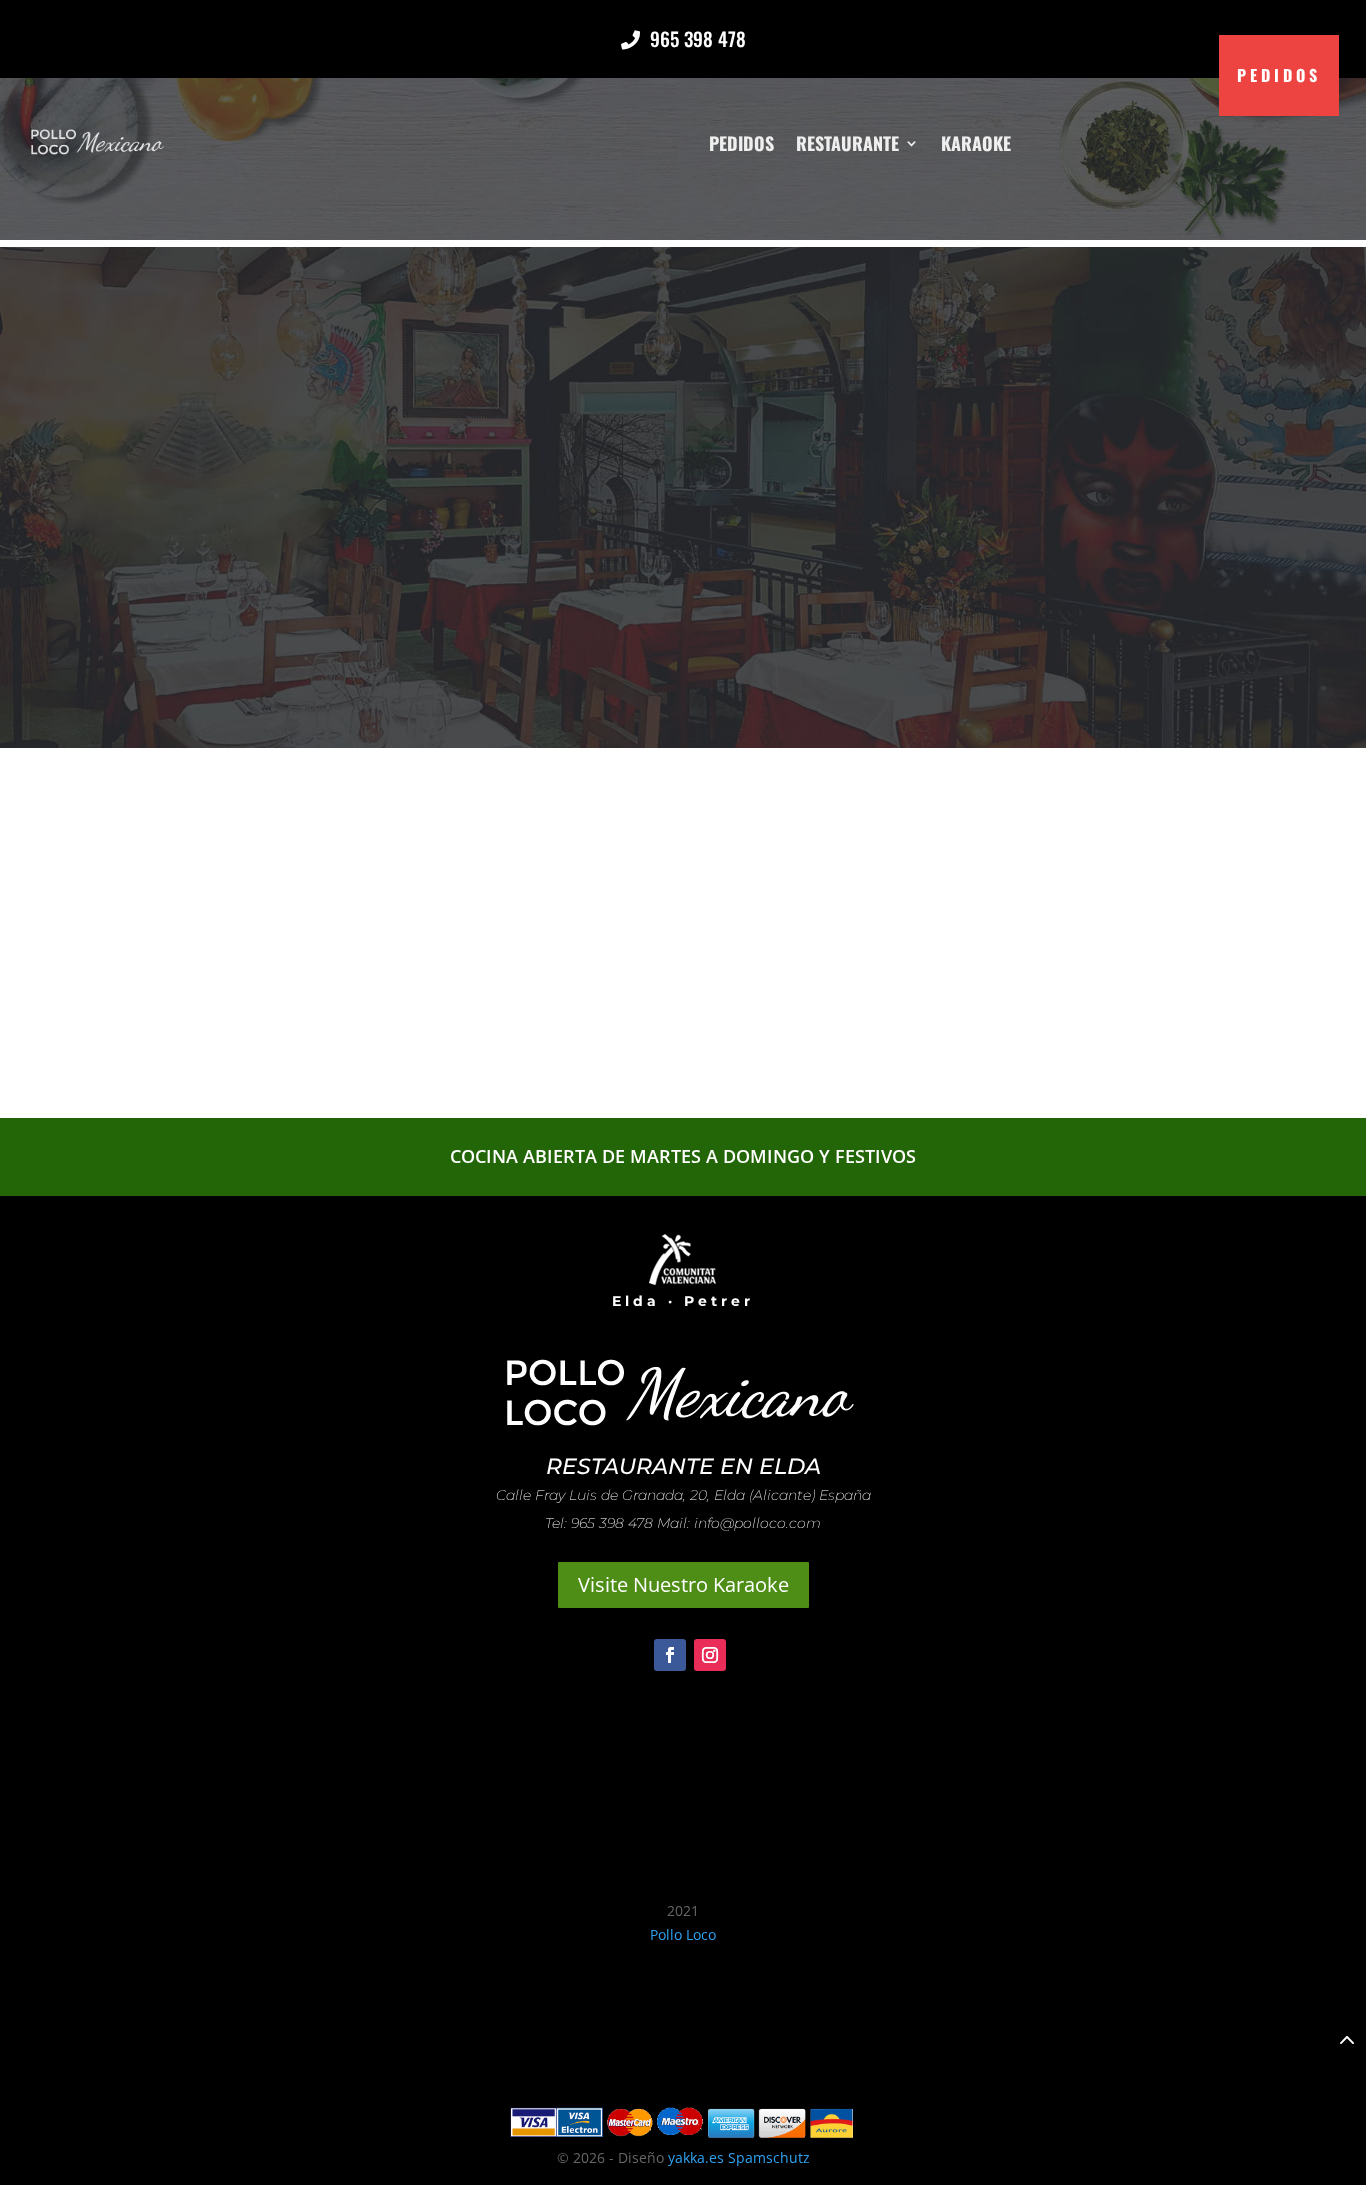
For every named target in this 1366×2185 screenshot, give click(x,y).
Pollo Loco (683, 1934)
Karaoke (976, 143)
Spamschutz (769, 2157)
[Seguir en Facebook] (670, 1655)
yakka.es (696, 2157)
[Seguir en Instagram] (710, 1655)
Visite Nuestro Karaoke (683, 1584)
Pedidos (741, 143)
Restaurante (847, 143)
